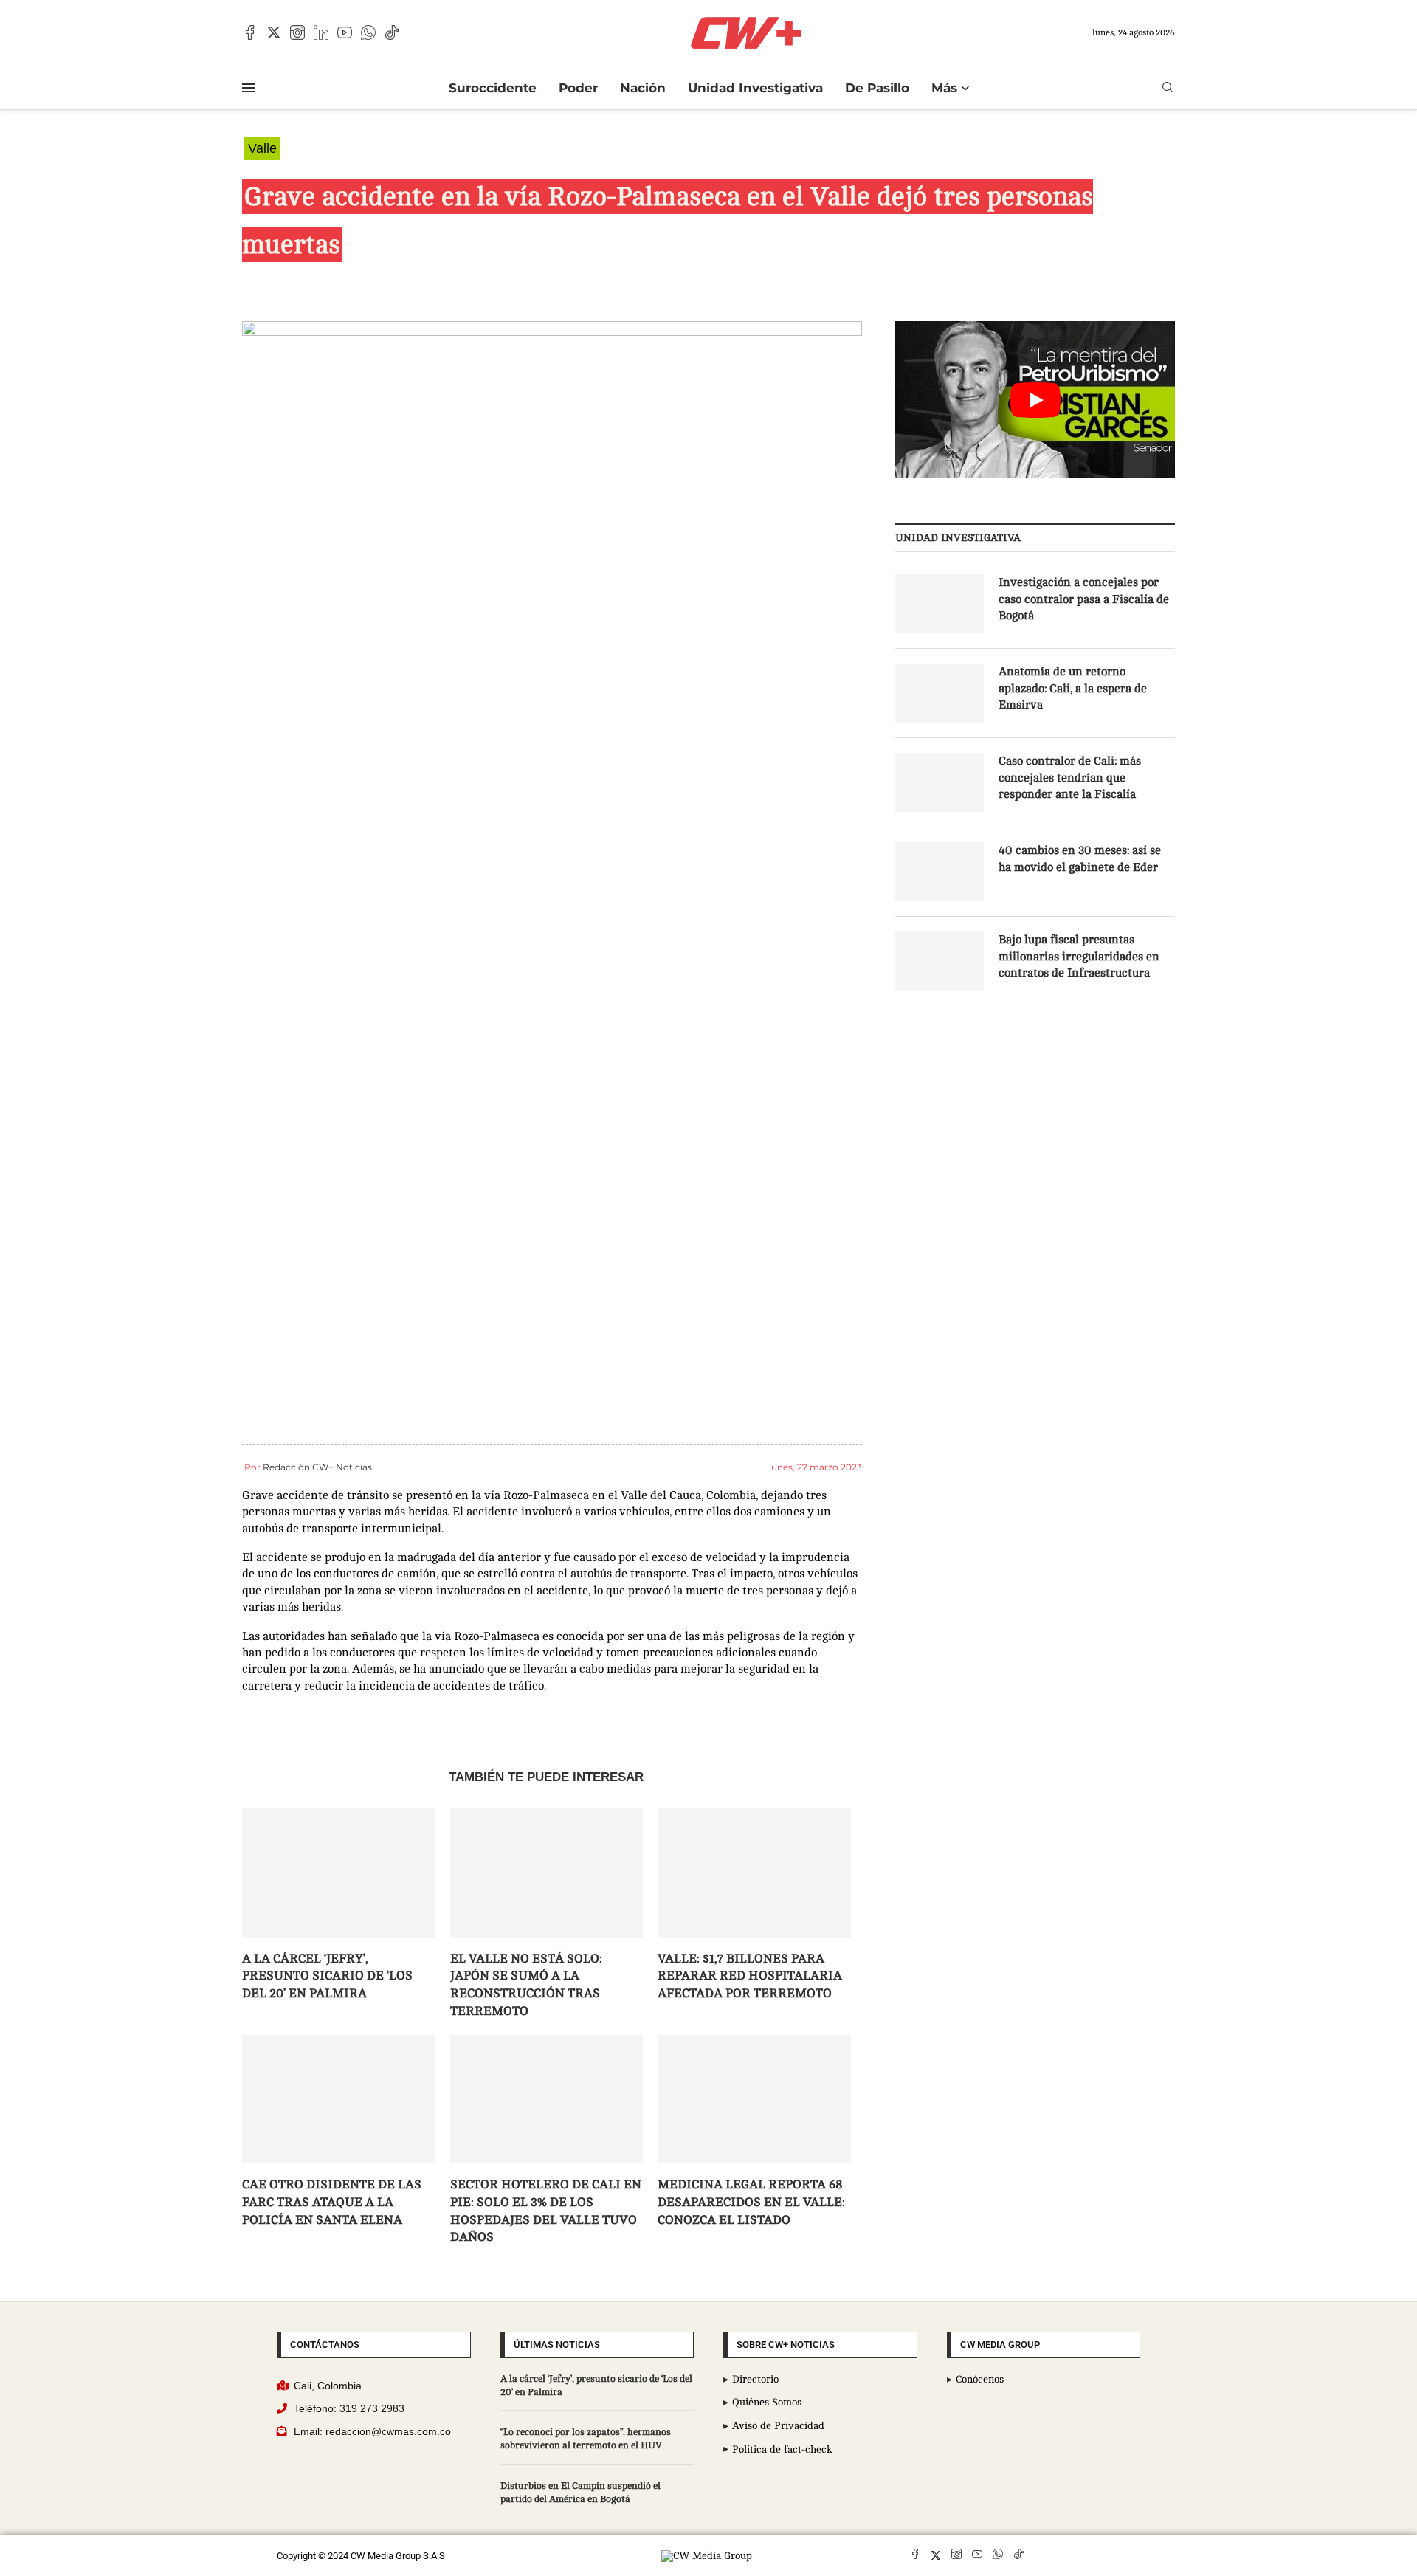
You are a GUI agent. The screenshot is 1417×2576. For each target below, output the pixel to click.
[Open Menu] (249, 88)
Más (944, 88)
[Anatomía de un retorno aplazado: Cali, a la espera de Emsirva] (940, 693)
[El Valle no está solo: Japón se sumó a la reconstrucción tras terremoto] (547, 1873)
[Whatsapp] (368, 32)
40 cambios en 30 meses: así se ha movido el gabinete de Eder (1080, 858)
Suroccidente (493, 88)
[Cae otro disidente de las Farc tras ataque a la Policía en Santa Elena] (339, 2099)
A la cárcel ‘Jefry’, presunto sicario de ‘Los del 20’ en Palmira (327, 1976)
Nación (643, 88)
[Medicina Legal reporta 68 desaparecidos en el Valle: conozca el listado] (754, 2099)
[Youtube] (345, 32)
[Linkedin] (321, 32)
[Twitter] (274, 32)
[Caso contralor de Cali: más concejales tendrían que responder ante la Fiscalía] (940, 782)
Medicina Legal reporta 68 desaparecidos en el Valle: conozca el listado (751, 2202)
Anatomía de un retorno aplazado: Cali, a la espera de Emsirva (1073, 688)
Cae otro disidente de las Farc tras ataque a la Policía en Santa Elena (332, 2202)
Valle (262, 148)
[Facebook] (250, 32)
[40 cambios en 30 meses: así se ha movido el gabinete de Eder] (940, 872)
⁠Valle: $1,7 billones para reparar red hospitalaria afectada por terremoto (750, 1976)
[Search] (1168, 87)
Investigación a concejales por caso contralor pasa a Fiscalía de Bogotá (1084, 599)
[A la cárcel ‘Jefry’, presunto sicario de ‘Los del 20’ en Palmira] (339, 1873)
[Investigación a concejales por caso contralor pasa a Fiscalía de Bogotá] (940, 604)
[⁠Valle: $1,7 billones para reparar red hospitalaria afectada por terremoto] (754, 1873)
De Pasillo (877, 88)
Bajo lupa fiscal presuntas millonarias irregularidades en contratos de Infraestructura (1079, 956)
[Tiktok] (392, 32)
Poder (578, 88)
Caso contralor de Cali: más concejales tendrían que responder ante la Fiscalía (1070, 778)
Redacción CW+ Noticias (317, 1467)
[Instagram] (297, 32)
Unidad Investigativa (755, 88)
